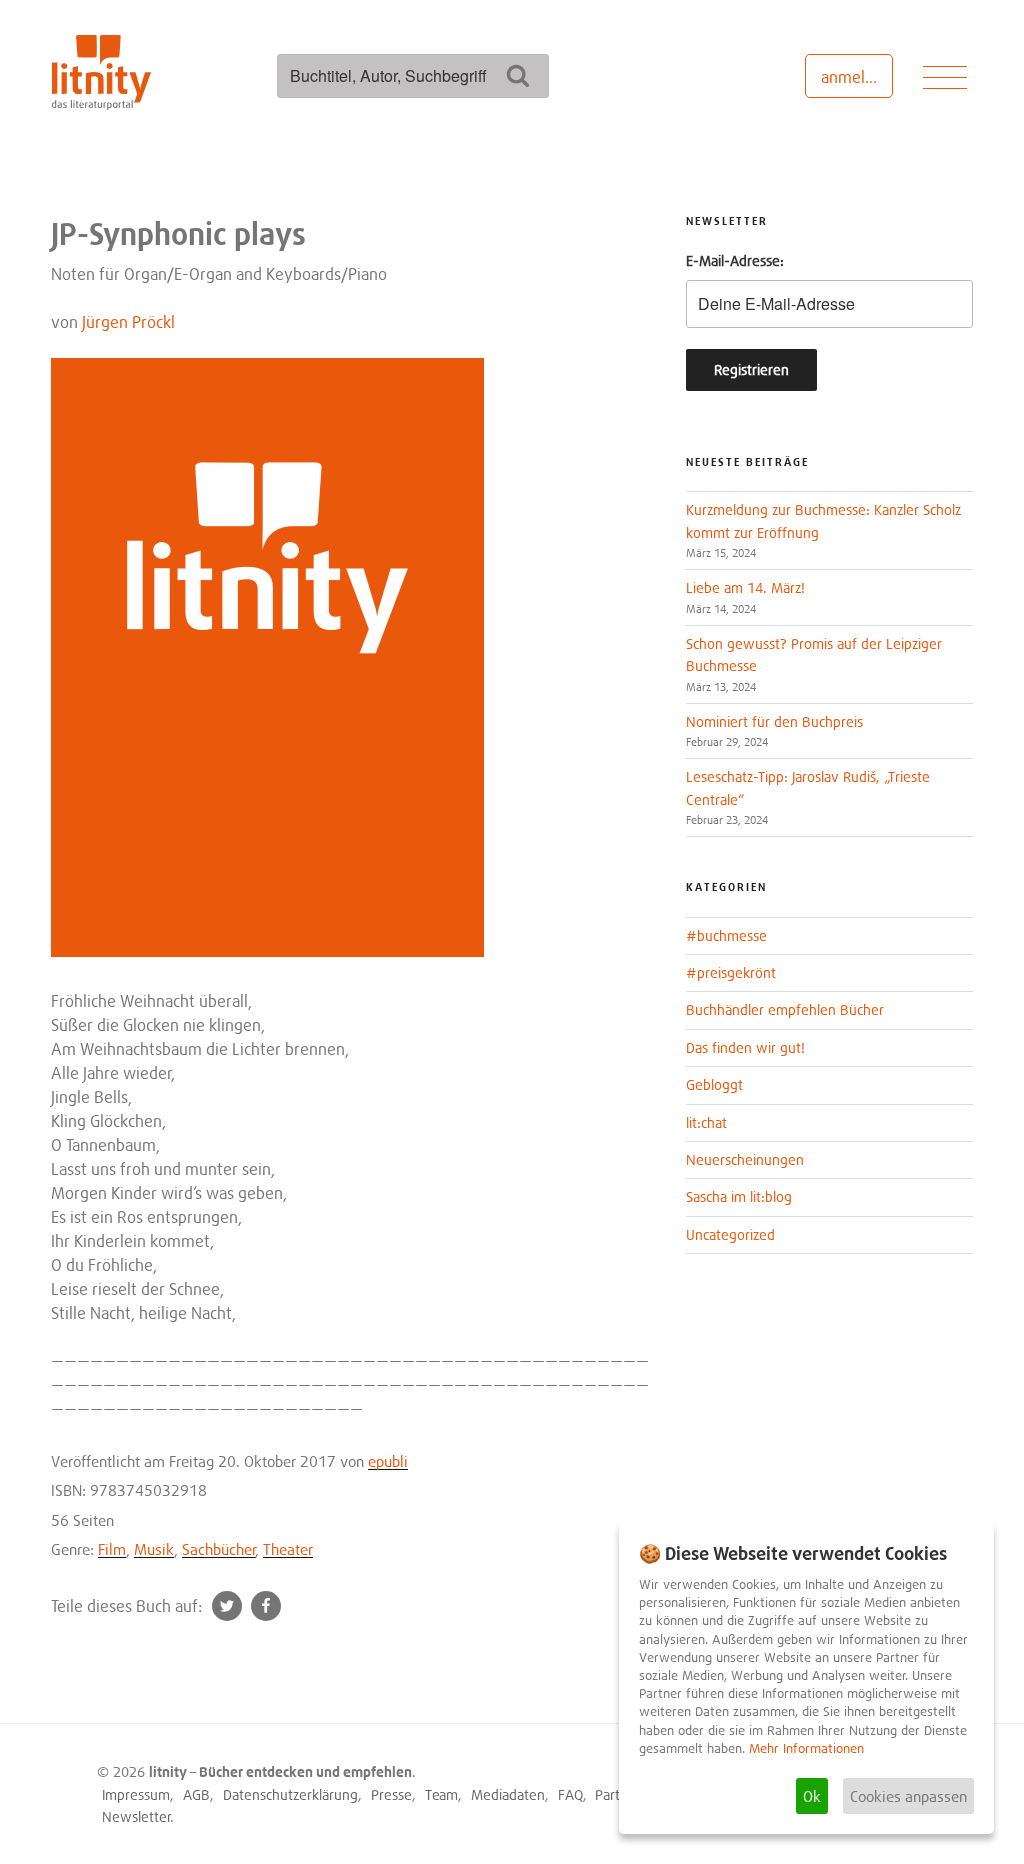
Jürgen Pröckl (128, 322)
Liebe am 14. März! (745, 587)
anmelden (856, 77)
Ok (812, 1796)
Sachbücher (219, 1549)
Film (112, 1549)
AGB (196, 1794)
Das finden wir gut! (745, 1047)
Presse (391, 1794)
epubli (388, 1461)
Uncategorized (730, 1234)
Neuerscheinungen (745, 1159)
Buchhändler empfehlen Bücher (785, 1009)
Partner (617, 1794)
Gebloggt (714, 1084)
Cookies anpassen (908, 1796)
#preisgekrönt (731, 972)
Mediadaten (508, 1794)
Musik (154, 1549)
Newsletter (136, 1816)
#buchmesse (726, 935)
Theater (288, 1549)
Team (441, 1794)
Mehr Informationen (806, 1748)
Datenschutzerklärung (290, 1794)
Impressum (136, 1794)
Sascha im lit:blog (739, 1196)
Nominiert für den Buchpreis (774, 721)
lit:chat (706, 1122)
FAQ (570, 1794)
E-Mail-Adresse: (735, 260)
